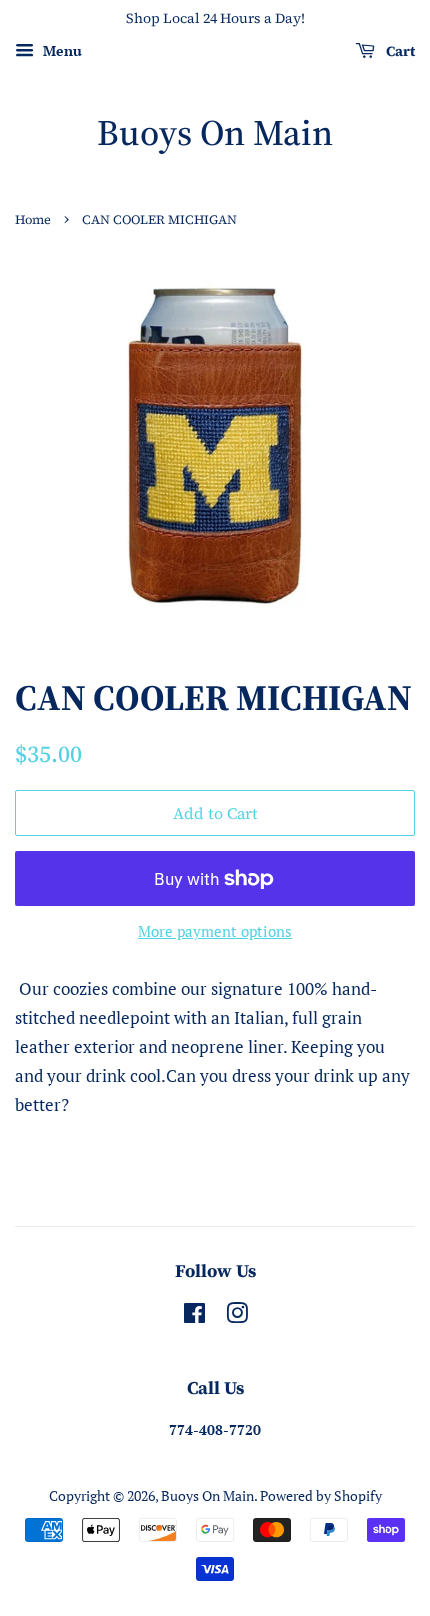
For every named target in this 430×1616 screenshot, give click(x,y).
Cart (399, 51)
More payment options (215, 931)
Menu (60, 50)
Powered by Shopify (321, 1495)
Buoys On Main (215, 132)
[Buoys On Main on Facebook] (194, 1316)
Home (33, 219)
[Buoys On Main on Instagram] (237, 1316)
